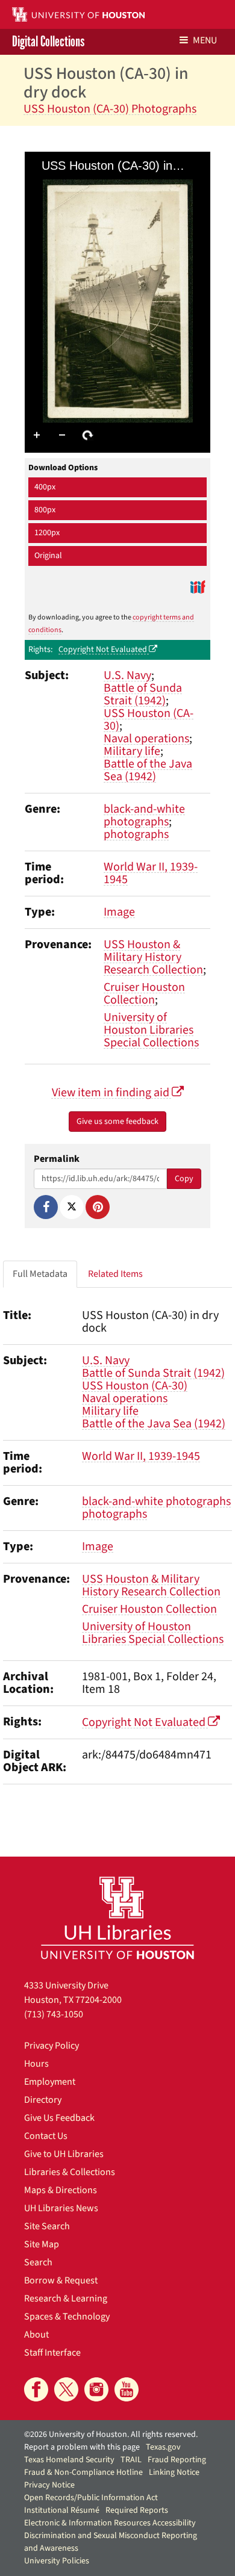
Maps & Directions (61, 2190)
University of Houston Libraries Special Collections (151, 1030)
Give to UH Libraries (64, 2154)
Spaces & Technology (67, 2317)
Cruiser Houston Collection (144, 994)
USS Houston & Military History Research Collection (153, 957)
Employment (50, 2082)
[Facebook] (46, 1207)
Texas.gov (163, 2447)
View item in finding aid (112, 1093)
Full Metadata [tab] (40, 1274)
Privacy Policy (52, 2046)
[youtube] (127, 2389)
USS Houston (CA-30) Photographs (110, 109)
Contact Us (46, 2136)
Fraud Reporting (177, 2460)
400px (45, 487)
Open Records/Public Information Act (91, 2498)
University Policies (57, 2561)
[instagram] (96, 2389)
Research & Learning (66, 2298)
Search (38, 2262)
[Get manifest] (198, 587)
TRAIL (131, 2460)
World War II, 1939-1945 (151, 873)
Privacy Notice (49, 2485)
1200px (47, 533)
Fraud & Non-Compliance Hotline (83, 2472)
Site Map (42, 2244)
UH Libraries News (61, 2208)
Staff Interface (52, 2353)
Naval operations (146, 739)
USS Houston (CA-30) (149, 720)
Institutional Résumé (62, 2510)
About (36, 2335)
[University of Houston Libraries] (117, 1918)
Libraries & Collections (70, 2172)
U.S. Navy (127, 675)
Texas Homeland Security (69, 2460)
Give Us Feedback (59, 2118)
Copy (184, 1179)
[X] (72, 1207)
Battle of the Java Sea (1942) (148, 770)
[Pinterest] (98, 1207)
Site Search (47, 2226)
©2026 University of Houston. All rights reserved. (111, 2435)
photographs (136, 834)
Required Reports (137, 2510)
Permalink (57, 1159)
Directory (43, 2100)
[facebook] (36, 2389)
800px (45, 510)
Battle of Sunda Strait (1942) (143, 694)
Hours (36, 2064)
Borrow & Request (61, 2280)
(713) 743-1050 (54, 2014)
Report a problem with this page (82, 2447)
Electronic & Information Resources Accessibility (110, 2523)
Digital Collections (48, 42)
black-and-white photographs (144, 815)
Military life (132, 751)
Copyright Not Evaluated (104, 650)
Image (119, 912)
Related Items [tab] (115, 1274)
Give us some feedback (117, 1122)
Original (48, 556)
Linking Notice (174, 2472)
